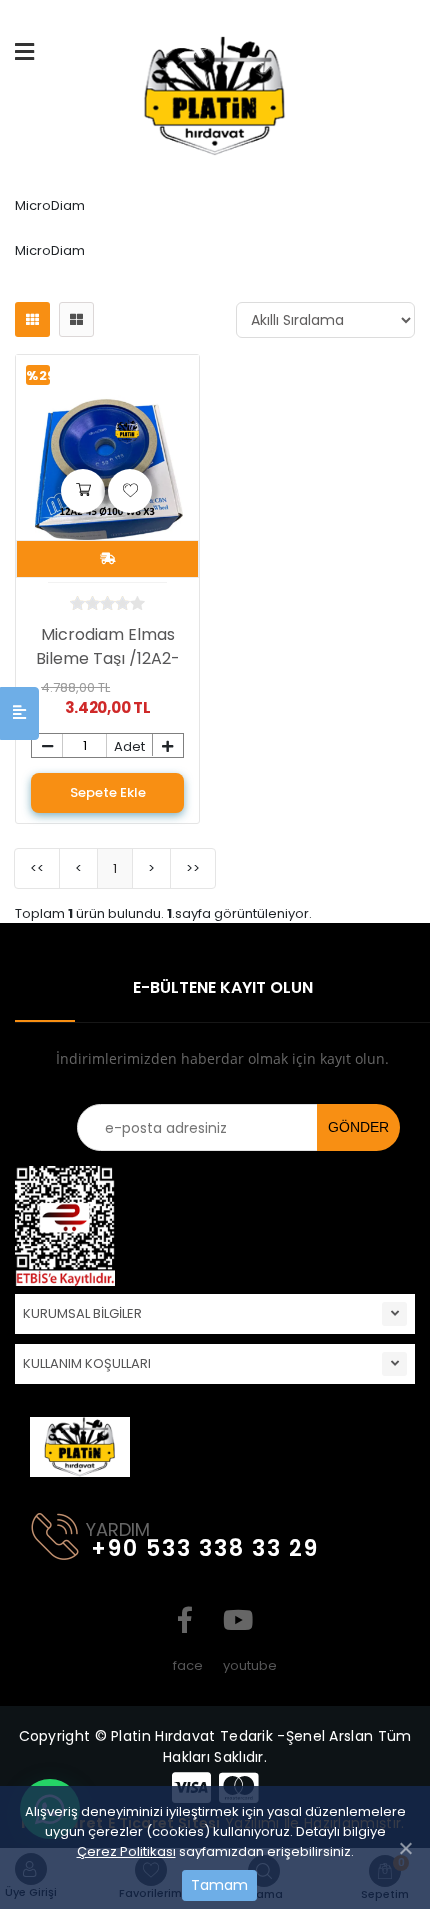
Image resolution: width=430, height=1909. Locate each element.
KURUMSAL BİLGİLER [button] (82, 1313)
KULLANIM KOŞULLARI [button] (87, 1363)
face (185, 1620)
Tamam (219, 1885)
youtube (235, 1620)
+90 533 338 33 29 (205, 1548)
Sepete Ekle (108, 792)
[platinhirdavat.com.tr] (215, 103)
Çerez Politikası (126, 1851)
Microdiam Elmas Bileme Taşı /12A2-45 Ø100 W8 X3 (108, 658)
